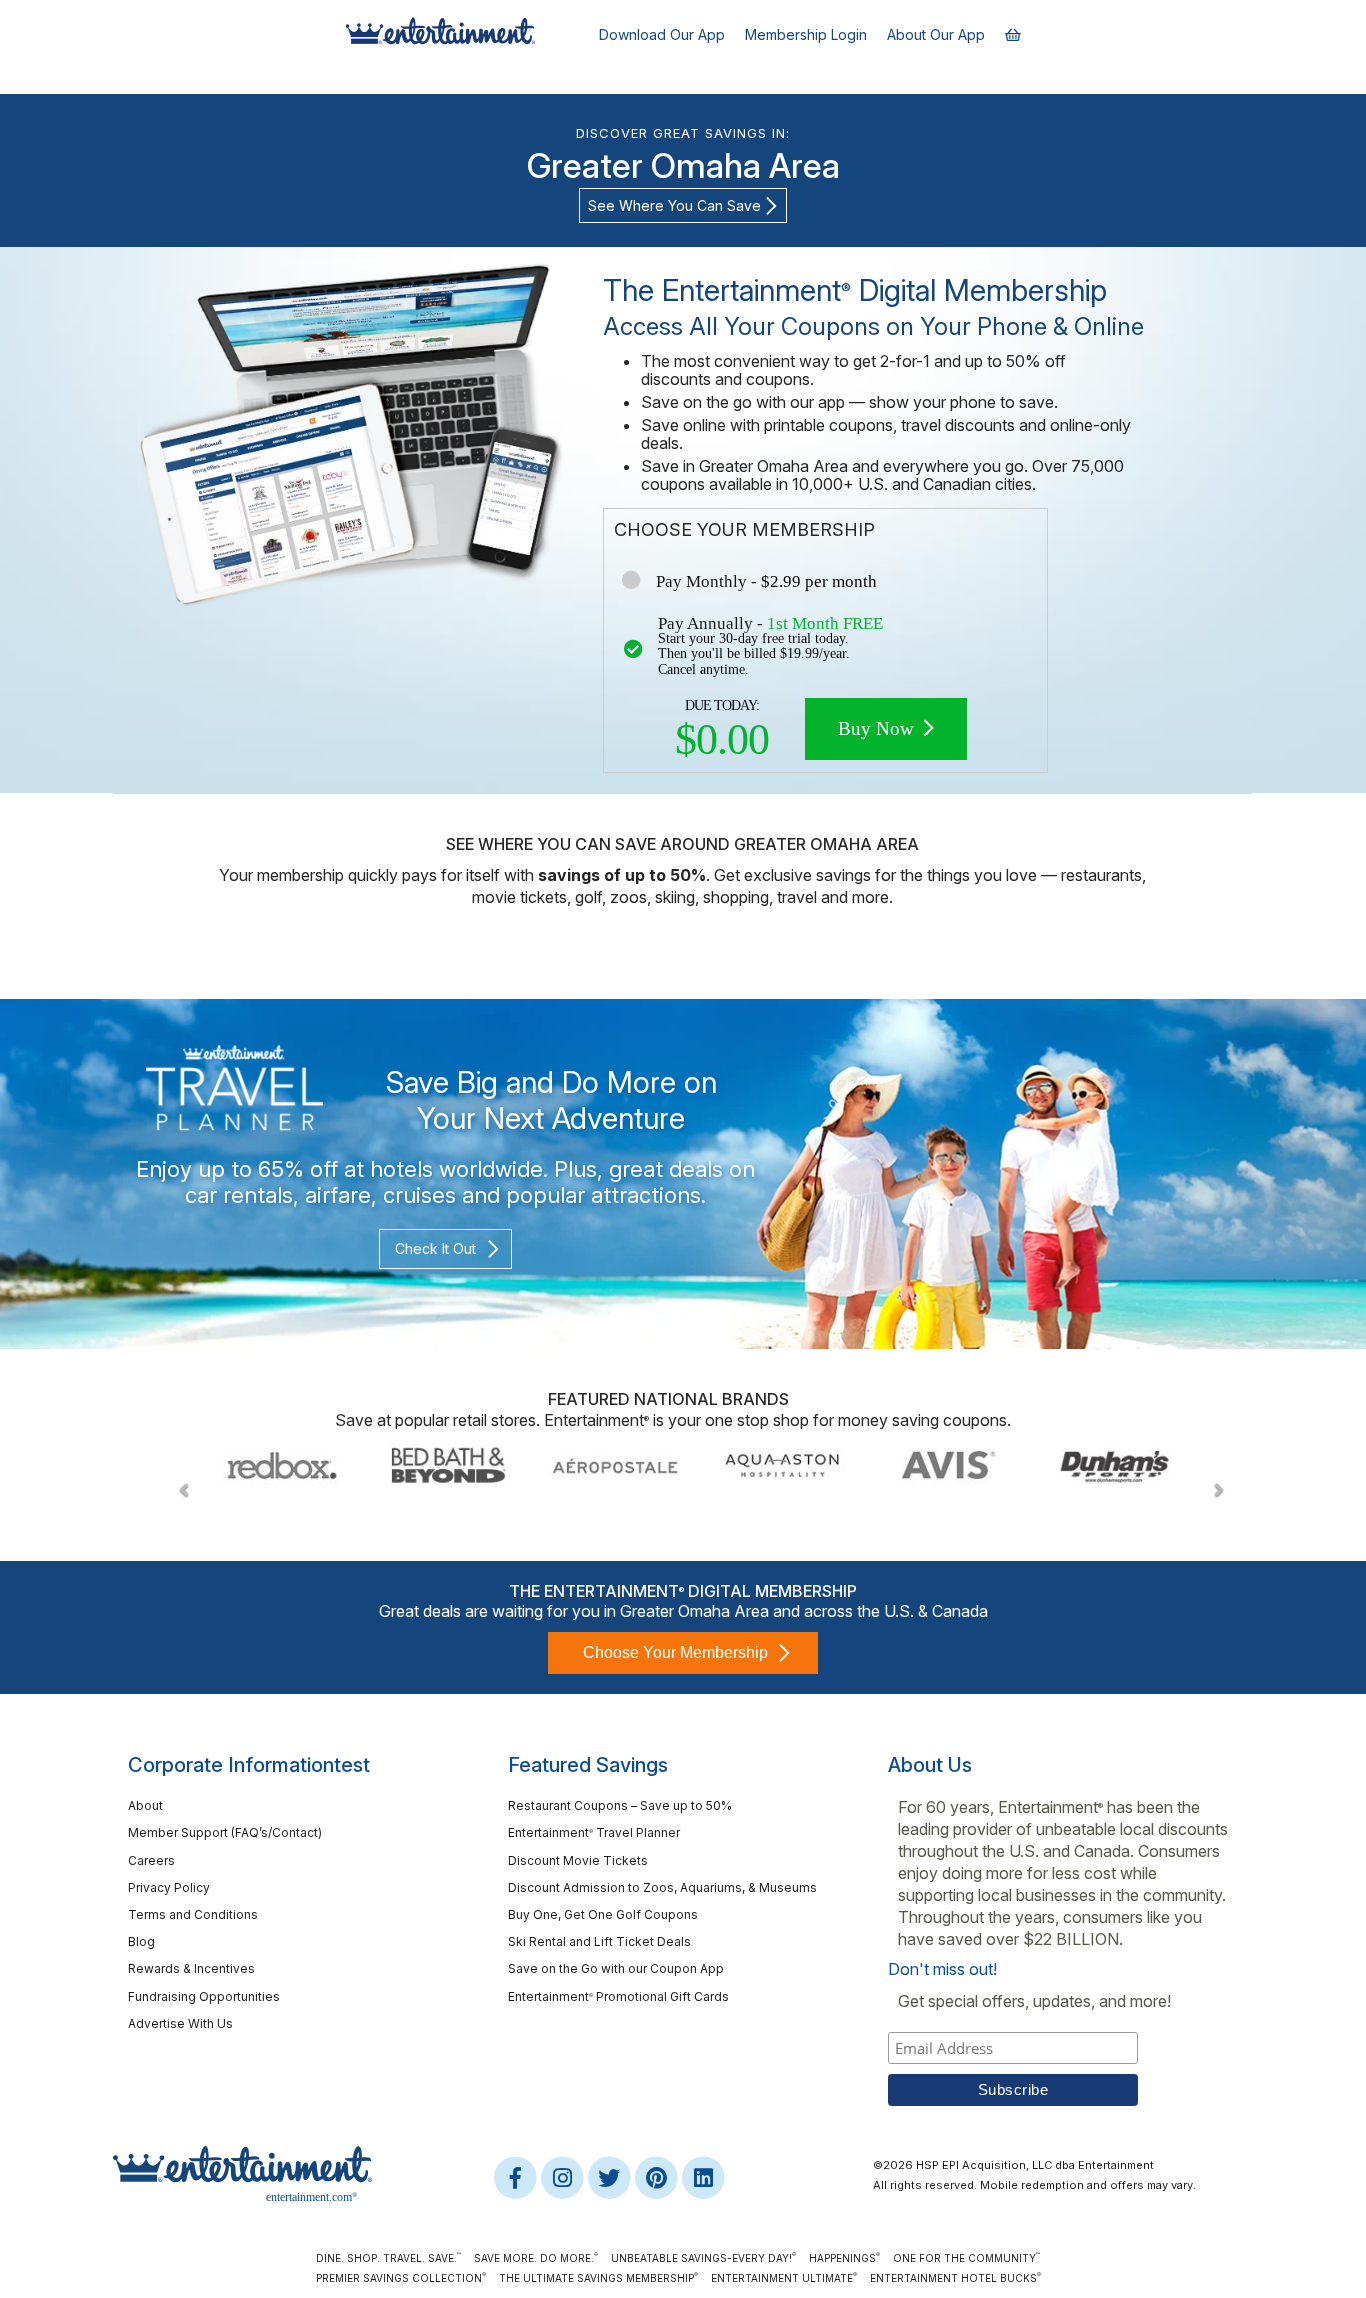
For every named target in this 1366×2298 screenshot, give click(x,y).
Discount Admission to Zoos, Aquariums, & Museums (662, 1887)
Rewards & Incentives (191, 1968)
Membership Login (806, 34)
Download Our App (662, 34)
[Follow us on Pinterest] (657, 2177)
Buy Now (878, 728)
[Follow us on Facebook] (516, 2177)
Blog (141, 1941)
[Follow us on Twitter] (610, 2177)
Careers (151, 1860)
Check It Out (435, 1248)
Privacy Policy (169, 1887)
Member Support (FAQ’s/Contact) (225, 1832)
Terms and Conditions (193, 1914)
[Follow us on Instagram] (563, 2177)
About (145, 1805)
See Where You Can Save (674, 205)
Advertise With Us (180, 2023)
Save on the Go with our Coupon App (616, 1968)
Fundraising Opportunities (204, 1996)
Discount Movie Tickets (578, 1860)
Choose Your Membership (675, 1652)
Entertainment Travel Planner (594, 1832)
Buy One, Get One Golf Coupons (603, 1914)
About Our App (936, 34)
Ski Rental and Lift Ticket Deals (599, 1941)
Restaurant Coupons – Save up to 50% (620, 1805)
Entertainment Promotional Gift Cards (618, 1996)
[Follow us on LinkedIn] (703, 2177)
